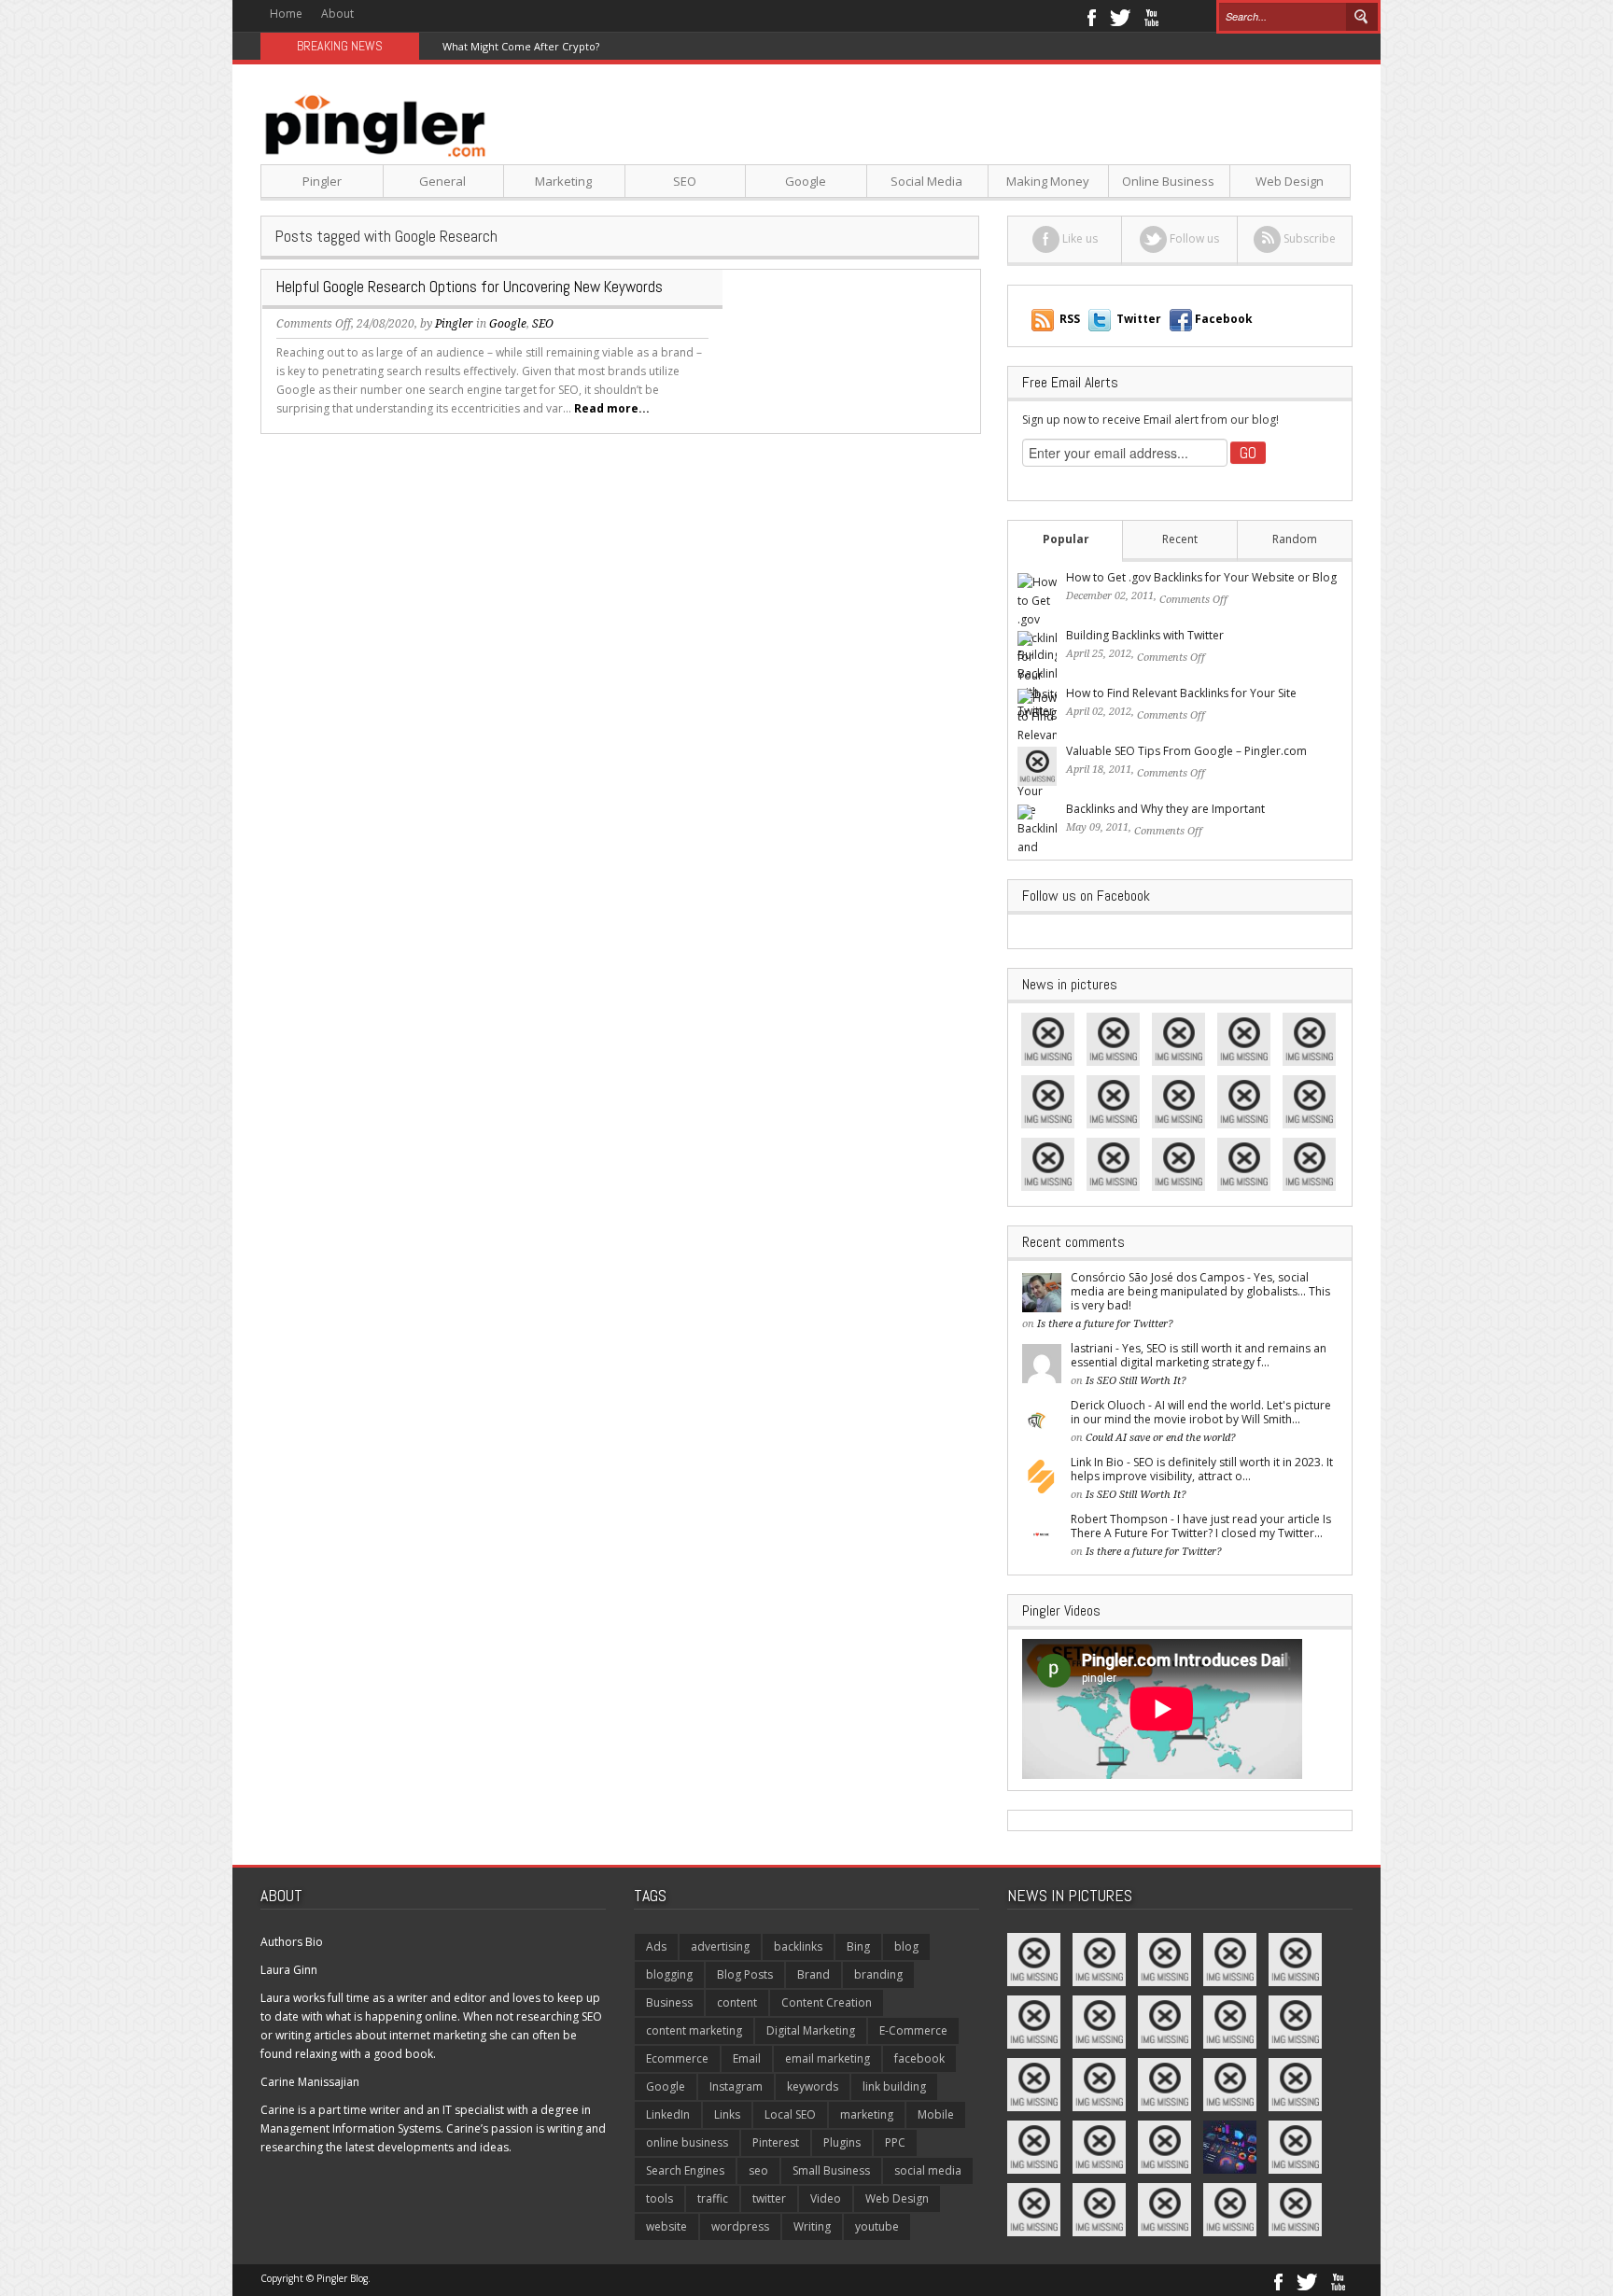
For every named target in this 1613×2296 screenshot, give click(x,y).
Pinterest (776, 2142)
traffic (713, 2198)
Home (286, 14)
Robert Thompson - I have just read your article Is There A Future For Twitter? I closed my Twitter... (1201, 1526)
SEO (685, 181)
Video (826, 2198)
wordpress (740, 2226)
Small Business (831, 2170)
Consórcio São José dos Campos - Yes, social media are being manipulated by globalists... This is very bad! (1200, 1291)
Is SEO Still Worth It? (1136, 1381)
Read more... (612, 408)
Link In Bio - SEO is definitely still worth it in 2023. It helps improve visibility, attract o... (1202, 1469)
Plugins (842, 2142)
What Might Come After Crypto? (521, 46)
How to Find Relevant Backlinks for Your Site (1181, 693)
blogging (669, 1974)
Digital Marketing (811, 2030)
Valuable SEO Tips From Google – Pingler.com (1186, 751)
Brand (814, 1974)
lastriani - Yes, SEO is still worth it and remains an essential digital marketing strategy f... (1199, 1355)
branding (878, 1974)
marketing (867, 2114)
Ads (656, 1946)
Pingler (322, 181)
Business (669, 2002)
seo (758, 2170)
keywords (813, 2086)
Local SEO (790, 2114)
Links (727, 2114)
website (666, 2226)
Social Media (926, 181)
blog (906, 1946)
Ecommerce (677, 2058)
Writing (812, 2226)
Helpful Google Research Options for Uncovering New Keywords (470, 287)
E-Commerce (913, 2030)
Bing (858, 1946)
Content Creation (827, 2002)
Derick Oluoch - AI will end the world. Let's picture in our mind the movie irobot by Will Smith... (1201, 1412)
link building (894, 2086)
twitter (769, 2198)
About (337, 14)
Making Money (1048, 181)
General (442, 181)
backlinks (798, 1946)
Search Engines (685, 2170)
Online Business (1168, 181)
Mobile (936, 2114)
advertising (720, 1946)
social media (928, 2170)
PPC (895, 2142)
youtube (877, 2226)
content (737, 2002)
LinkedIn (668, 2114)
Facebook (1091, 16)
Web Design (1290, 181)
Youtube (1151, 16)
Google (806, 181)
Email (747, 2058)
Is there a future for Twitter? (1105, 1324)
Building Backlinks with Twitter (1145, 635)
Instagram (736, 2086)
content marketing (694, 2030)
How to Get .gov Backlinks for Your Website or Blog (1201, 577)
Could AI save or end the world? (1161, 1438)
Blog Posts (745, 1974)
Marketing (563, 181)
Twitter (1120, 16)
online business (687, 2142)
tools (659, 2198)
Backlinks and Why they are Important (1165, 809)
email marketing (828, 2058)
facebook (919, 2058)
